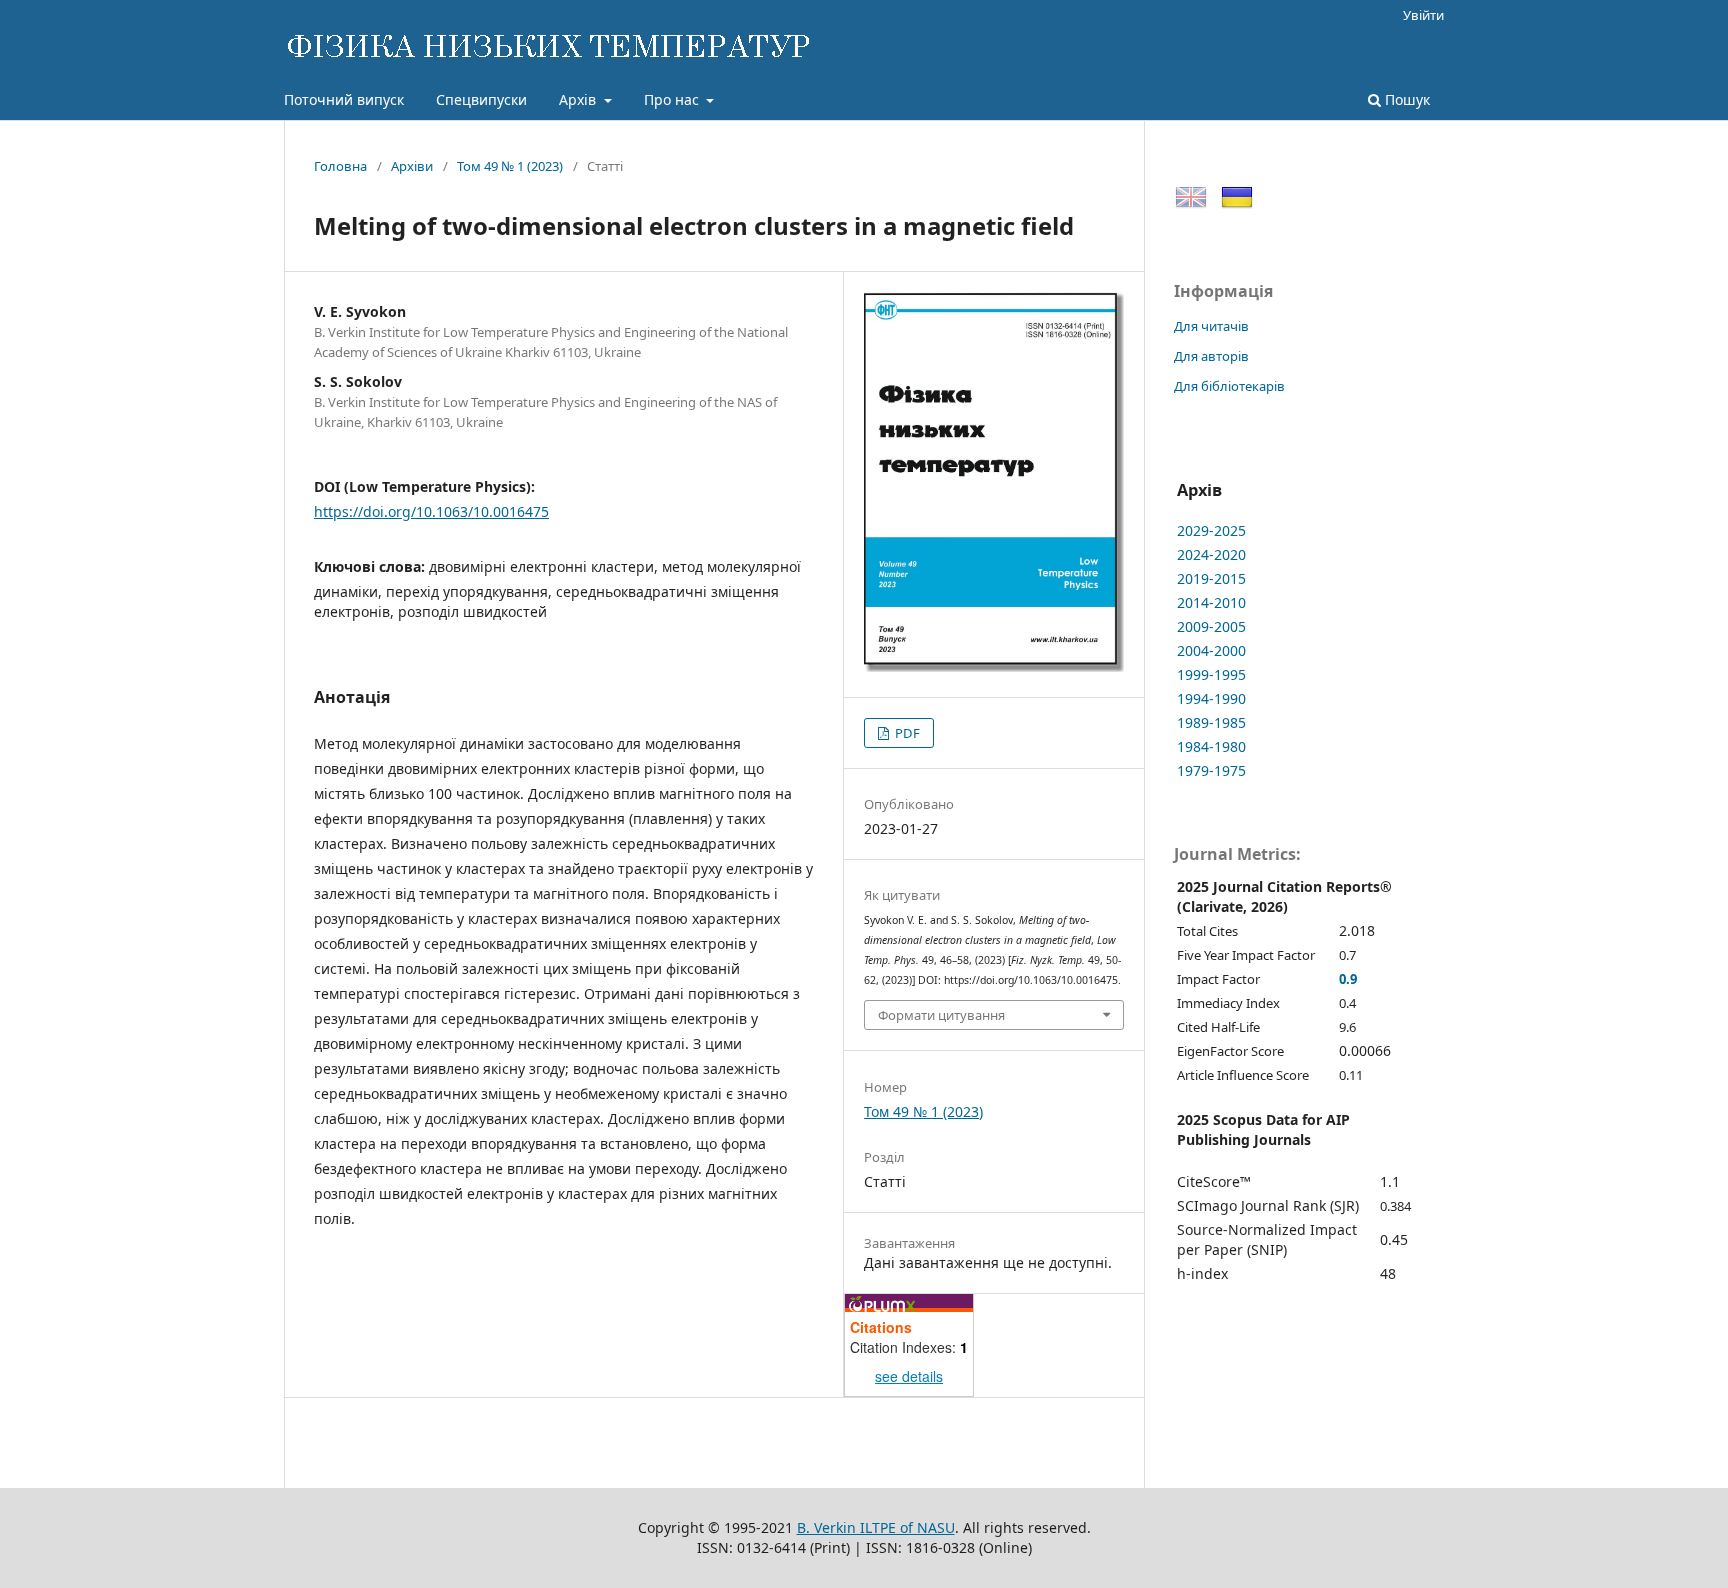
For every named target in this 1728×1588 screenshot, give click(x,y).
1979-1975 (1211, 770)
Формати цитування (941, 1015)
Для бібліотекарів (1229, 386)
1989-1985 (1211, 722)
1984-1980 (1211, 746)
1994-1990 (1211, 698)
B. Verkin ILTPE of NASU (876, 1527)
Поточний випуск (344, 99)
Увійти (1423, 15)
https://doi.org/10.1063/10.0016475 (431, 511)
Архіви (412, 166)
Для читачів (1211, 326)
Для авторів (1211, 356)
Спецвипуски (481, 99)
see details (909, 1376)
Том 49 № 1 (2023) (510, 166)
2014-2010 (1211, 602)
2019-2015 (1211, 578)
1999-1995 (1211, 674)
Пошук (1405, 99)
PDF (906, 733)
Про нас (673, 99)
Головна (340, 166)
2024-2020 (1211, 554)
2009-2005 (1211, 626)
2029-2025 (1211, 530)
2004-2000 (1211, 650)
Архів (579, 99)
